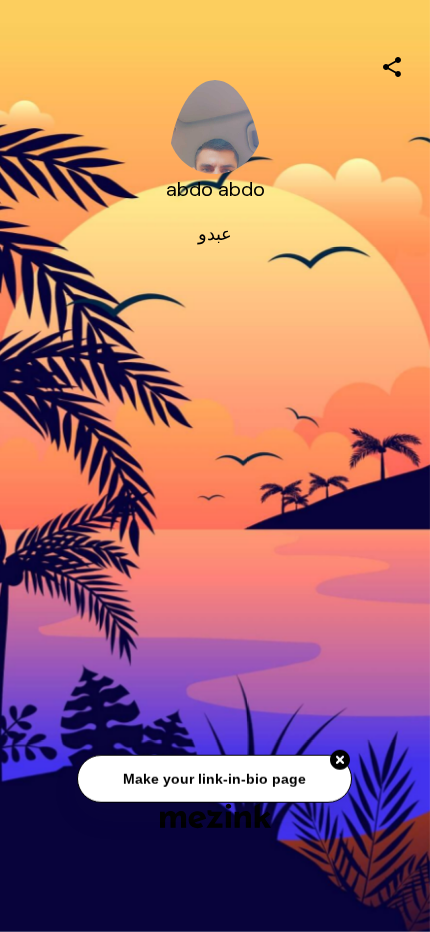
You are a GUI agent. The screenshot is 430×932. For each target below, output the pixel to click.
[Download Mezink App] (215, 815)
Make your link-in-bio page (215, 779)
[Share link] (392, 64)
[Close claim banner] (341, 761)
